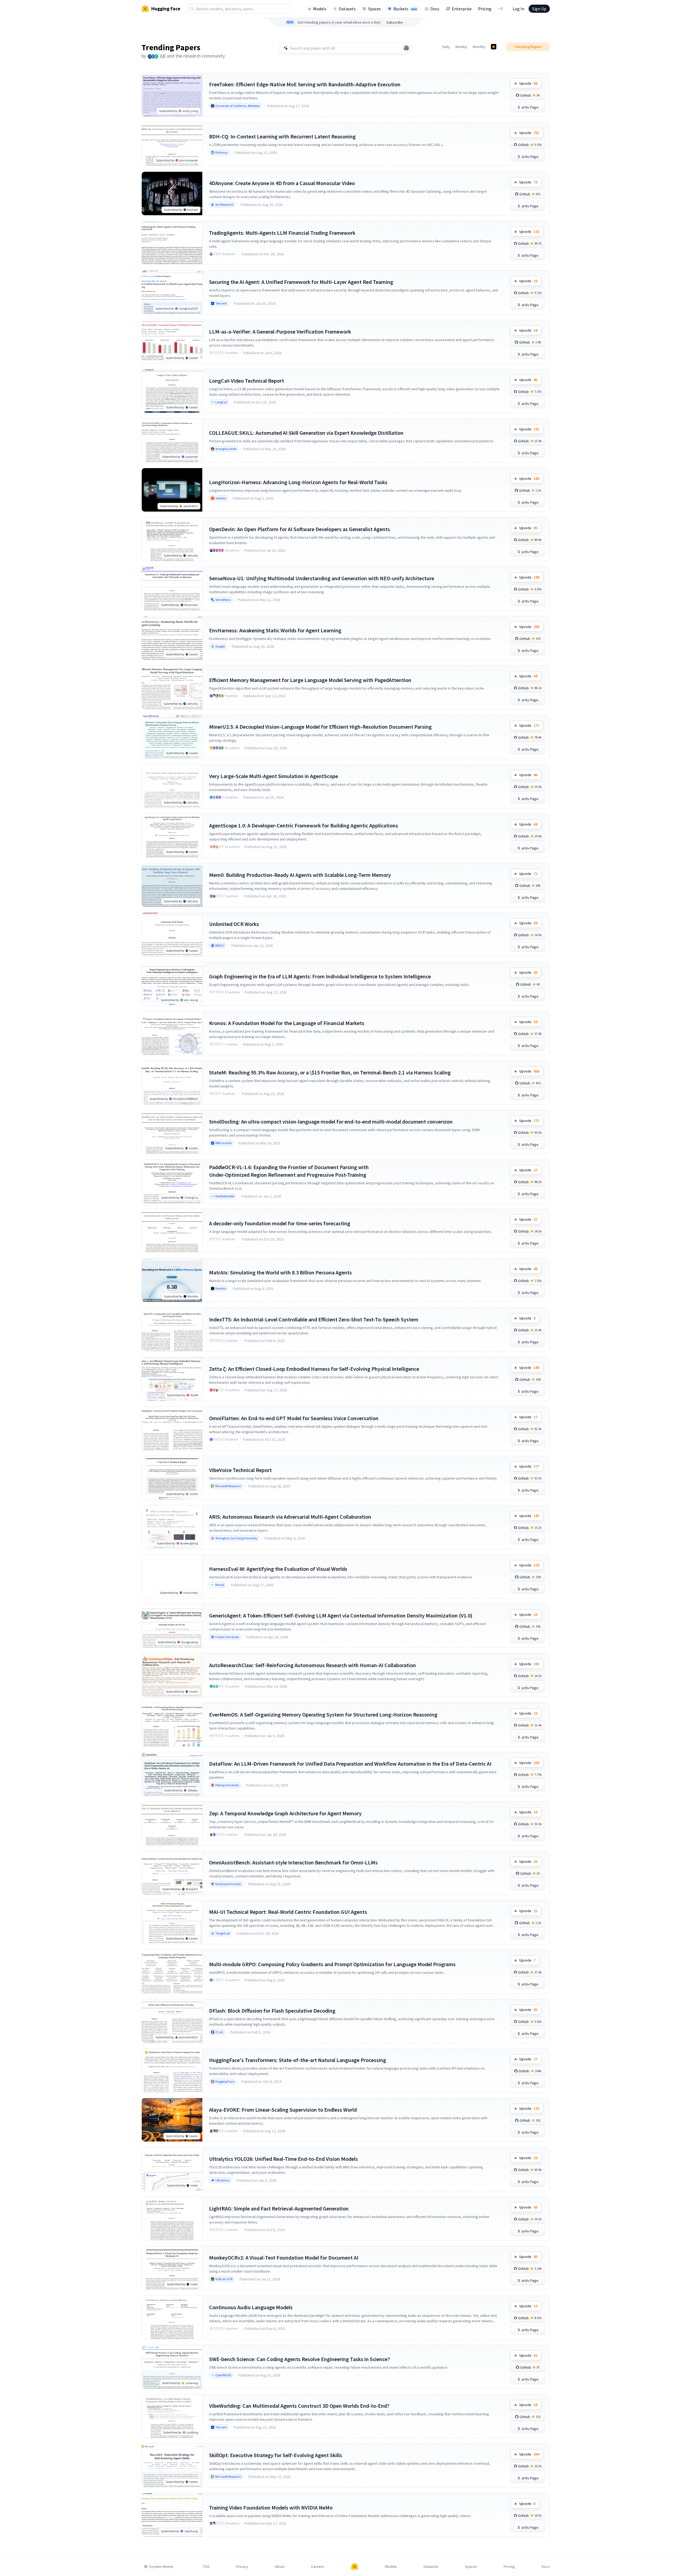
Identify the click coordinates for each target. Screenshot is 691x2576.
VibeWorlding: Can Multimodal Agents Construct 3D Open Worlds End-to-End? (299, 2406)
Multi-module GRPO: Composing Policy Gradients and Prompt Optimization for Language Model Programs (332, 1964)
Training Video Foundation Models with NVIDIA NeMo (271, 2507)
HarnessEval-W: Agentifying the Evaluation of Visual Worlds (278, 1569)
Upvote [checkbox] (528, 83)
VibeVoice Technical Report (240, 1470)
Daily (446, 47)
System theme (161, 2567)
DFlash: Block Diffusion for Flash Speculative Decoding (272, 2011)
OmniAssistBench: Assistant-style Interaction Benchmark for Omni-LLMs (293, 1862)
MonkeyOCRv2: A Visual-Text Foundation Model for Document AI (284, 2258)
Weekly (461, 47)
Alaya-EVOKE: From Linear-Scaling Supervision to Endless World (283, 2110)
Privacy (242, 2567)
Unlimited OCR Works (234, 924)
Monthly (479, 47)
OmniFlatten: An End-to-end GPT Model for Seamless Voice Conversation (294, 1418)
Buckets (405, 9)
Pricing (485, 9)
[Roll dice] (406, 48)
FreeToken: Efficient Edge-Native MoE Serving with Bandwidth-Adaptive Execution (305, 84)
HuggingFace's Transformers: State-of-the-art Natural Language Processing (298, 2060)
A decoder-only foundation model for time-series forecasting (280, 1223)
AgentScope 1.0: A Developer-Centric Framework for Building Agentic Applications (304, 825)
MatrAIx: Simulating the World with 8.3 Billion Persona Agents (280, 1272)
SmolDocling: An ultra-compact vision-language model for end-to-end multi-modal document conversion (331, 1122)
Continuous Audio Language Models (251, 2307)
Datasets (347, 9)
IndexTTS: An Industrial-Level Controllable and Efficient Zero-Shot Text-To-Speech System (314, 1319)
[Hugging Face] (355, 2567)
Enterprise (462, 9)
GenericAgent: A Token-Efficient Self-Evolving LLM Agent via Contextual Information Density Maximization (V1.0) (341, 1615)
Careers (318, 2567)
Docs (435, 9)
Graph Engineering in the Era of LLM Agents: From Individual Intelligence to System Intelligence (320, 976)
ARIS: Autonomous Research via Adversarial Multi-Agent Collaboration (290, 1517)
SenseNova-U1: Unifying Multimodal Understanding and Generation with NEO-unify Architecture (322, 578)
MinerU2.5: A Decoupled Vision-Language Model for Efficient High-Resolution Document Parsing (320, 727)
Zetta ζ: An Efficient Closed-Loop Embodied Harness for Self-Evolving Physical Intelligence (314, 1369)
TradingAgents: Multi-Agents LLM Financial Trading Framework (282, 233)
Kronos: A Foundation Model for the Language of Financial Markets (287, 1023)
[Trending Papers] (494, 47)
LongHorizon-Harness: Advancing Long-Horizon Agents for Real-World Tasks (298, 482)
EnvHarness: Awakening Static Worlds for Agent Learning (275, 630)
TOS (206, 2567)
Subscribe (395, 22)
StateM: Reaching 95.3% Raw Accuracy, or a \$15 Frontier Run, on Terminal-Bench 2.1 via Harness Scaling (330, 1072)
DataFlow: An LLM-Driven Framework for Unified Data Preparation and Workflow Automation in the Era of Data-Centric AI (350, 1764)
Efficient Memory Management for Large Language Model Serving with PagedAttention (310, 680)
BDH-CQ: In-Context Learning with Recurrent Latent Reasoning (282, 136)
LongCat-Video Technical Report (247, 381)
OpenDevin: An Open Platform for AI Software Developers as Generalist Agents (299, 529)
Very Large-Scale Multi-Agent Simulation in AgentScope (274, 776)
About (280, 2567)
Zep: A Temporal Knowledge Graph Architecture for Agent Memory (285, 1813)
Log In (518, 9)
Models (320, 9)
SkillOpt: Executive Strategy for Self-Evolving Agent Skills (276, 2455)
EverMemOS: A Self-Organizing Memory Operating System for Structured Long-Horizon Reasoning (323, 1714)
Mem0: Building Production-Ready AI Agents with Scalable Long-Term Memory (300, 875)
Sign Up (539, 9)
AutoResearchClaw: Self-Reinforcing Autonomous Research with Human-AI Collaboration (313, 1665)
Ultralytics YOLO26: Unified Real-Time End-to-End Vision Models (283, 2159)
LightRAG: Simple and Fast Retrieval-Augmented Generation (279, 2208)
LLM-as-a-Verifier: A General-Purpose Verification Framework (280, 331)
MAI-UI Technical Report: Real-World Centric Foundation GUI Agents (288, 1912)
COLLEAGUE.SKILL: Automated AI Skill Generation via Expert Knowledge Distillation (306, 433)
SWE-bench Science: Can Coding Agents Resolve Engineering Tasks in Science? (299, 2359)
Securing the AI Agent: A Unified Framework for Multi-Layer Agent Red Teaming (301, 282)
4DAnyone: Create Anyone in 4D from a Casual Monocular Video (282, 183)
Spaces (375, 9)
